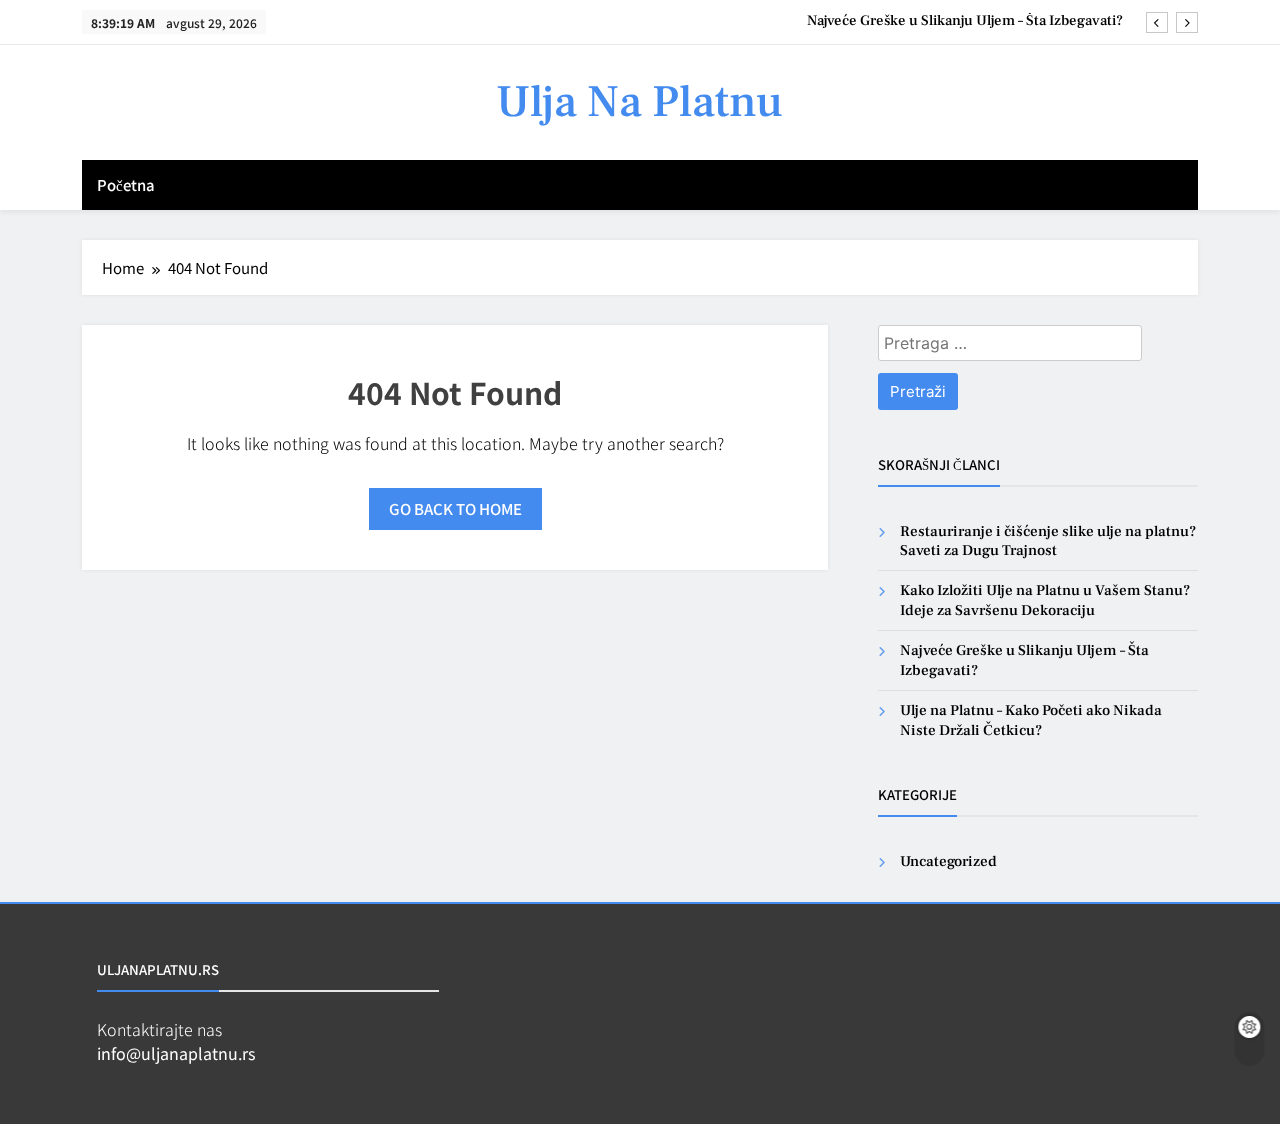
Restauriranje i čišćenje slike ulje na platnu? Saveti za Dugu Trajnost (1048, 541)
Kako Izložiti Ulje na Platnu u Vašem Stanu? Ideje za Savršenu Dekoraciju (1045, 600)
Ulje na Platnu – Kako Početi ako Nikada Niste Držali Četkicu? (1031, 720)
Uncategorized (948, 861)
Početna (126, 184)
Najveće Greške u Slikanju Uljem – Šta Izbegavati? (965, 21)
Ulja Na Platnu (639, 102)
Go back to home (455, 508)
